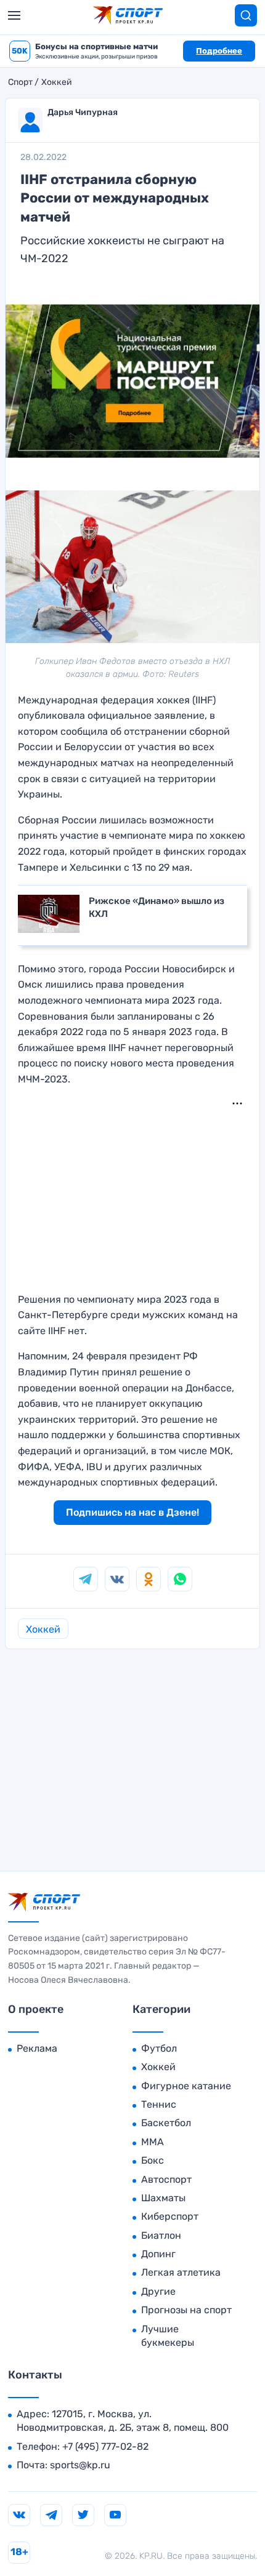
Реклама (37, 2048)
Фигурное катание (186, 2086)
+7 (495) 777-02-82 (105, 2446)
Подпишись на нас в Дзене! (132, 1512)
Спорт (20, 82)
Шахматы (163, 2198)
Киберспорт (170, 2216)
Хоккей (57, 82)
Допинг (158, 2254)
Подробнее (219, 51)
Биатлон (161, 2235)
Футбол (159, 2048)
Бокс (153, 2160)
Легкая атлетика (181, 2272)
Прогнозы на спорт (186, 2310)
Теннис (159, 2104)
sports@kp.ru (80, 2465)
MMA (153, 2142)
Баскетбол (166, 2123)
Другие (158, 2291)
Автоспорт (166, 2179)
